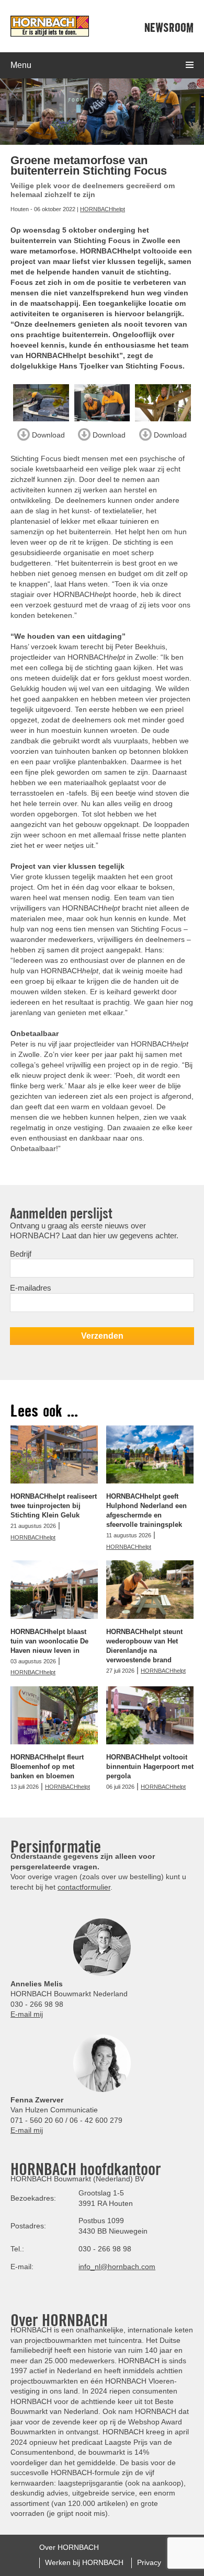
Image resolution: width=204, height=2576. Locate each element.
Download (47, 434)
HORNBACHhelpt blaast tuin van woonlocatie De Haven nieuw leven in (49, 1641)
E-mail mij (27, 2014)
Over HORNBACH (69, 2547)
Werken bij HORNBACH (84, 2562)
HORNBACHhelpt (103, 209)
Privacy (149, 2562)
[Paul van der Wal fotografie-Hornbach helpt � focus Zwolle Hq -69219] (163, 403)
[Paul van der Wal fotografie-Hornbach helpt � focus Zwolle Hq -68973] (102, 403)
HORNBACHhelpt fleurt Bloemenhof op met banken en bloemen (47, 1767)
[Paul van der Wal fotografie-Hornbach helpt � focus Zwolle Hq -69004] (41, 403)
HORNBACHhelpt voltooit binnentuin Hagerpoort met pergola (150, 1767)
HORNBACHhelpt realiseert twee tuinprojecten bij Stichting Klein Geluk (54, 1506)
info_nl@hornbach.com (117, 2267)
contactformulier (84, 1887)
